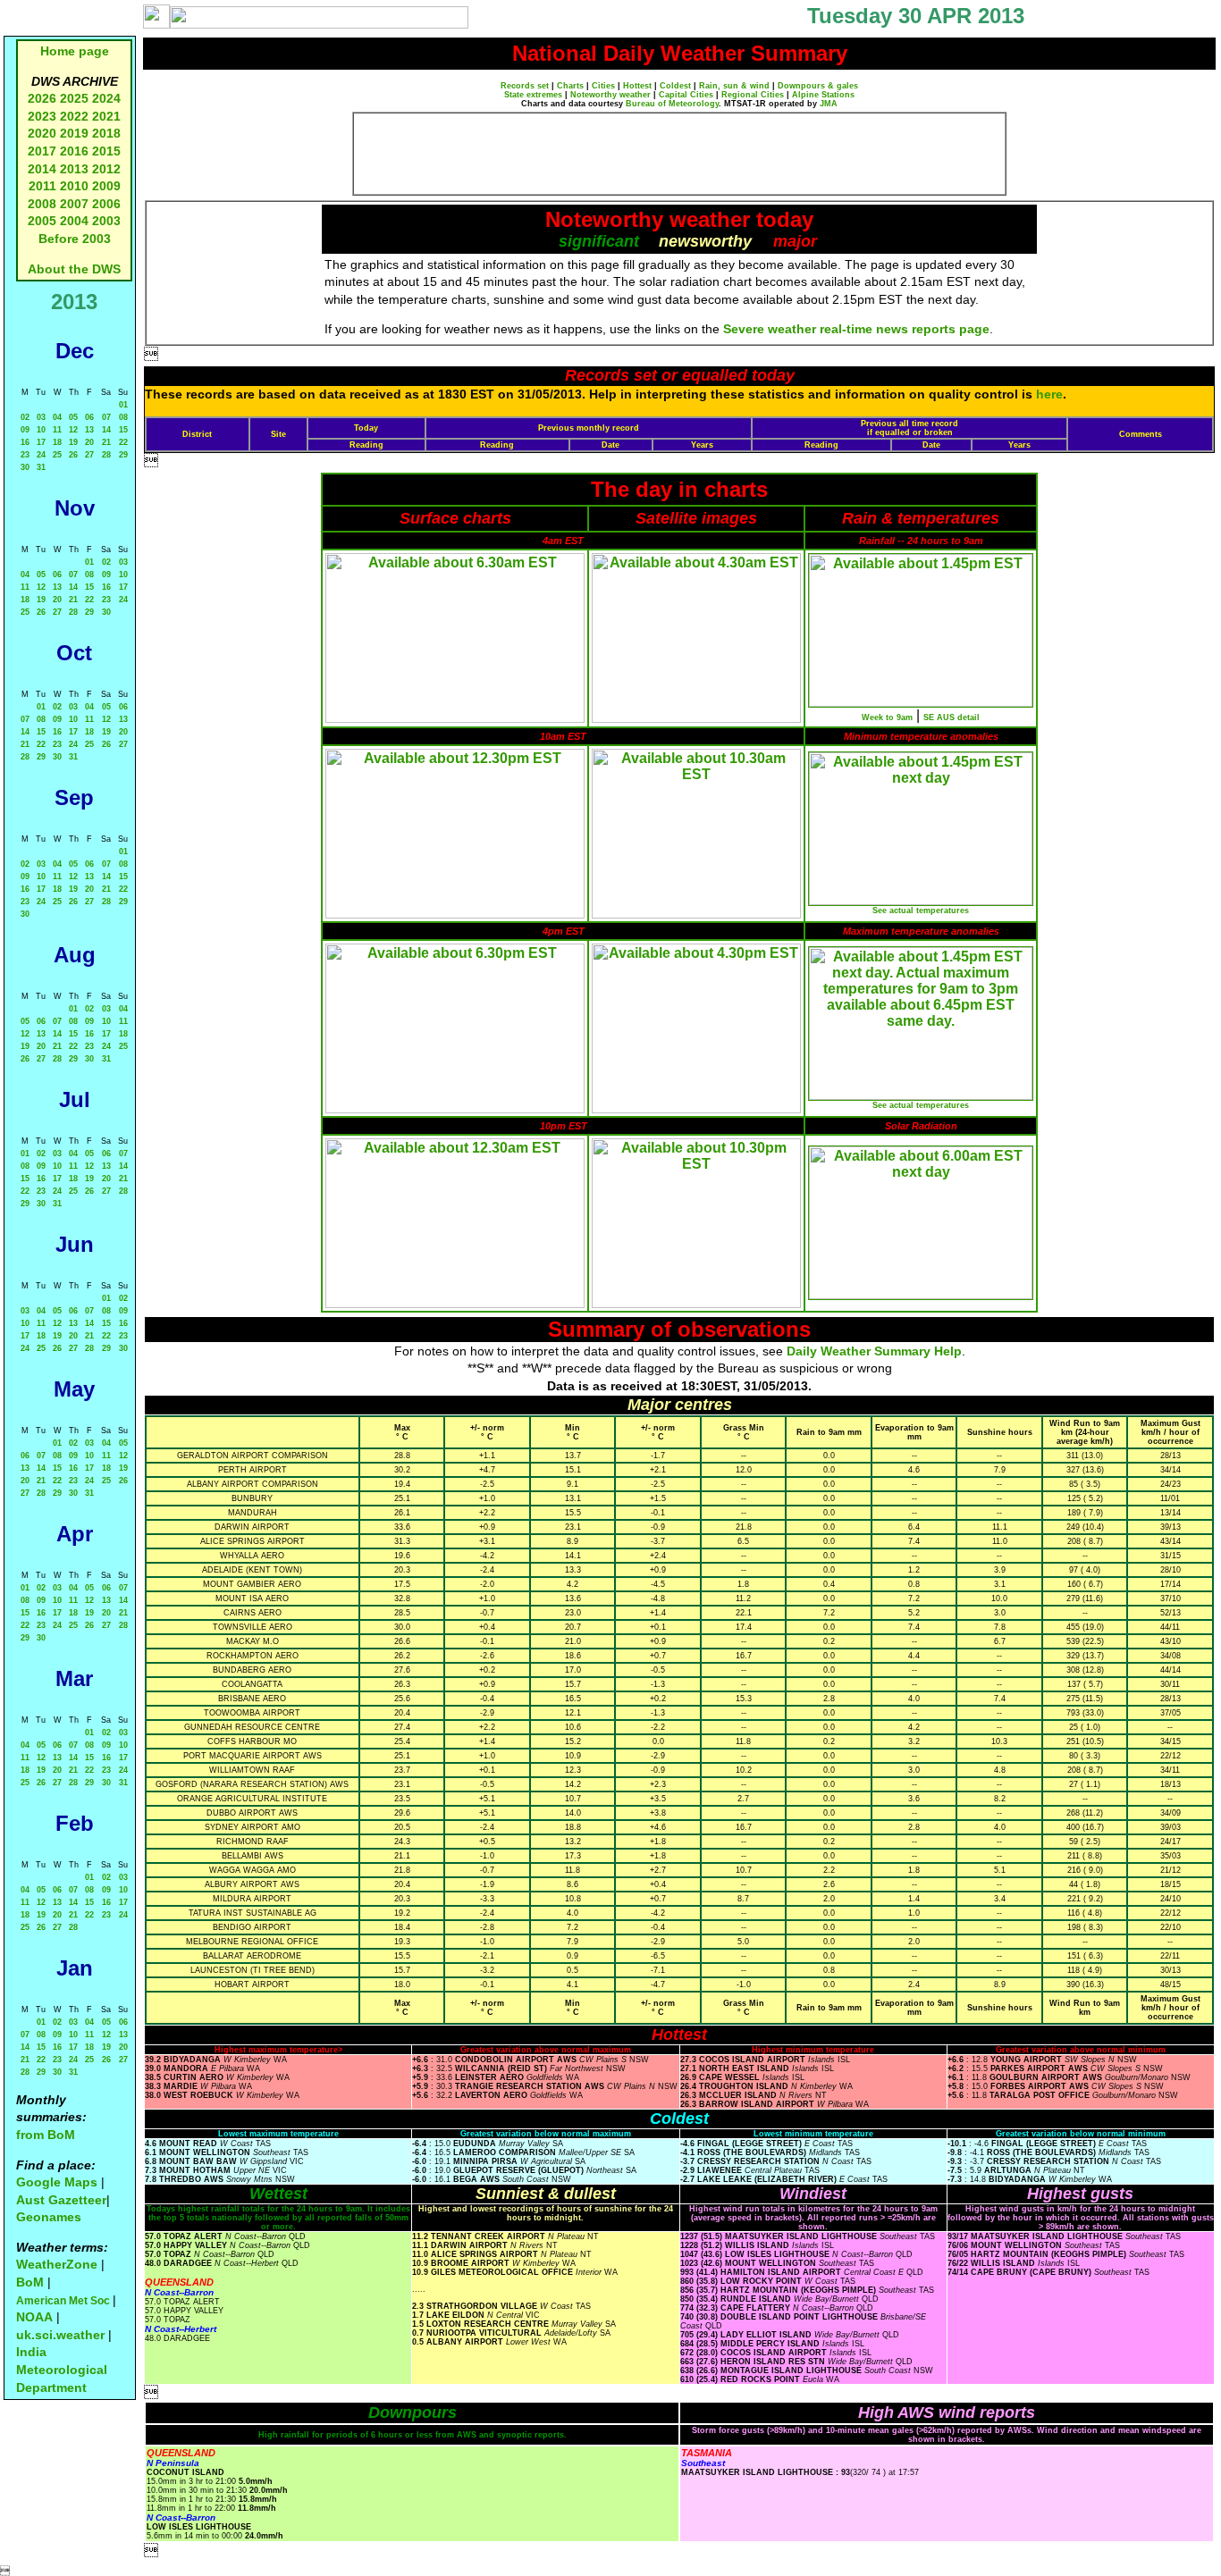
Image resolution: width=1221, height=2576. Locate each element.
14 (106, 430)
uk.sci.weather (60, 2335)
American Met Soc (64, 2301)
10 (41, 430)
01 (123, 405)
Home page (75, 51)
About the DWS (74, 269)
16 (25, 442)
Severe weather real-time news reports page (856, 329)
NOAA (34, 2317)
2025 (74, 98)
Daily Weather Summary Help (874, 1351)
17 (41, 442)
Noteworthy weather (610, 95)
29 (123, 455)
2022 (74, 116)
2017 (42, 151)
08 (123, 417)
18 (57, 442)
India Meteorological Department (62, 2369)
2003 (106, 221)
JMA (829, 104)
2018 (106, 133)
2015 (106, 151)
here (1049, 394)
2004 (76, 221)
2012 (106, 169)
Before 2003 (75, 239)
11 (57, 430)
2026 (42, 98)
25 (57, 455)
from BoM (46, 2135)
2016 (74, 151)
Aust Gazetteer (61, 2200)
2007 (74, 204)
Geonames (49, 2217)
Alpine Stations (823, 95)
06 (89, 417)
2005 (42, 221)
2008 (42, 204)
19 (73, 442)
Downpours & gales (818, 86)
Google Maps (57, 2182)
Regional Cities (753, 95)
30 (25, 467)
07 (106, 417)
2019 (74, 133)
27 (89, 455)
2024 (106, 98)
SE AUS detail (952, 717)
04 (57, 417)
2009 (106, 186)
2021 (106, 116)
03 (41, 417)
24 (41, 455)
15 (123, 430)
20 (89, 442)
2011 (42, 186)
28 (106, 455)
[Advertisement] (679, 154)
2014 (42, 169)
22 (123, 442)
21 (106, 442)
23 (25, 455)
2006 (106, 204)
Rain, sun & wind (734, 86)
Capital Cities (686, 95)
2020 (42, 133)
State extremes (533, 95)
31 (41, 467)
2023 (42, 116)
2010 (74, 186)
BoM (30, 2282)
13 (89, 430)
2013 (74, 169)
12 (73, 430)
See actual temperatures (921, 910)
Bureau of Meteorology (672, 104)
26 (73, 455)
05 (73, 417)
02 (25, 417)
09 (25, 430)
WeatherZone (57, 2264)
